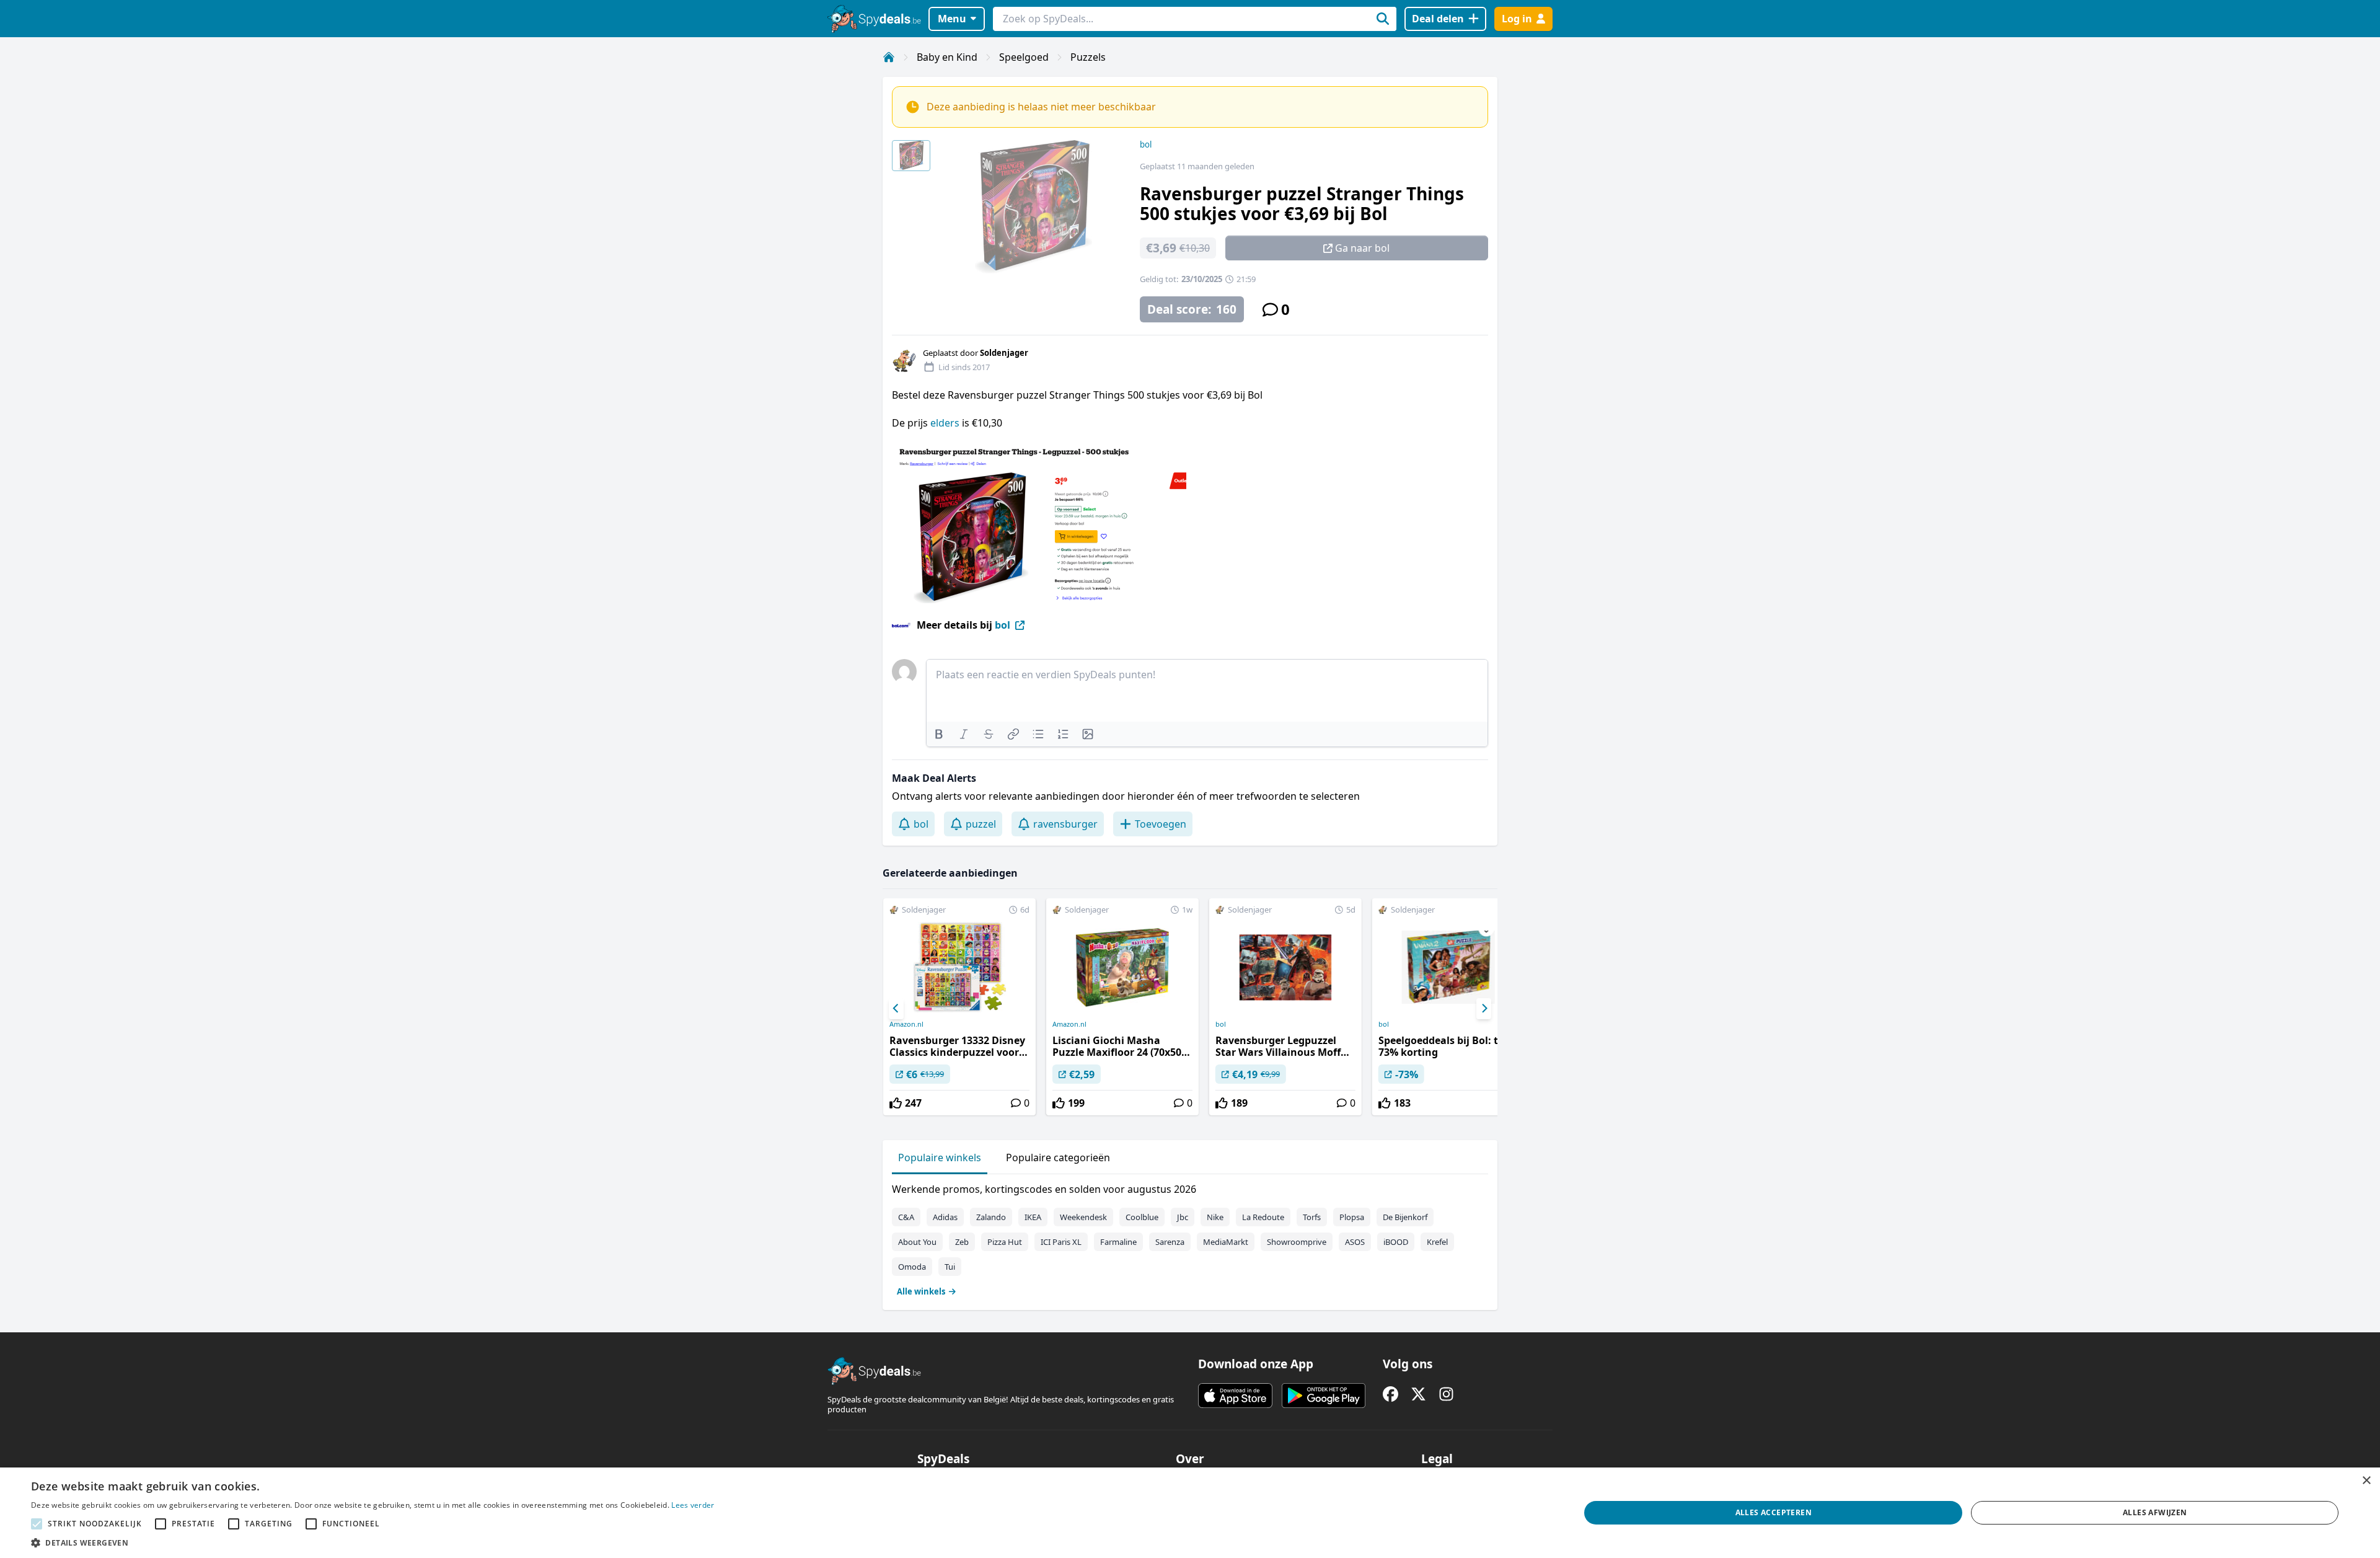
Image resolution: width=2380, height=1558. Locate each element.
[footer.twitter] (1418, 1394)
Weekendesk (1083, 1217)
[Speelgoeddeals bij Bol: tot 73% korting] (1448, 1007)
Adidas (945, 1217)
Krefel (1437, 1242)
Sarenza (1170, 1242)
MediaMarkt (1226, 1242)
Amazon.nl (906, 1024)
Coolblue (1142, 1217)
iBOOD (1396, 1242)
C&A (906, 1217)
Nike (1215, 1217)
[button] (373, 1543)
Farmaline (1118, 1242)
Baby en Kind (947, 57)
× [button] (2366, 1481)
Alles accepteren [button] (1774, 1512)
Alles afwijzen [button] (2155, 1512)
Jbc (1183, 1217)
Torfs (1312, 1217)
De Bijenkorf (1405, 1217)
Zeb (962, 1242)
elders (945, 423)
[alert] (1190, 1513)
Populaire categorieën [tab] (1058, 1157)
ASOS (1355, 1242)
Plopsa (1352, 1217)
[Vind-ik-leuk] (896, 1103)
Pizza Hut (1005, 1242)
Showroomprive (1297, 1242)
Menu (952, 19)
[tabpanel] (1190, 1237)
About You (917, 1242)
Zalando (991, 1217)
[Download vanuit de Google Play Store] (1324, 1396)
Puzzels (1088, 57)
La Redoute (1263, 1217)
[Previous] (896, 1009)
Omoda (912, 1267)
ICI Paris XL (1061, 1242)
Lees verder (693, 1505)
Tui (950, 1267)
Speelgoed (1024, 57)
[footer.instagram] (1446, 1394)
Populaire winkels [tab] (940, 1157)
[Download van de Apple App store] (1235, 1396)
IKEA (1033, 1217)
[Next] (1484, 1009)
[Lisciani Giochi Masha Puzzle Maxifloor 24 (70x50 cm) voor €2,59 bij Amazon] (1122, 1007)
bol (1146, 144)
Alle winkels (921, 1291)
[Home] (889, 57)
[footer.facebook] (1391, 1394)
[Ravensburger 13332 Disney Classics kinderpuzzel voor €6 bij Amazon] (959, 1007)
